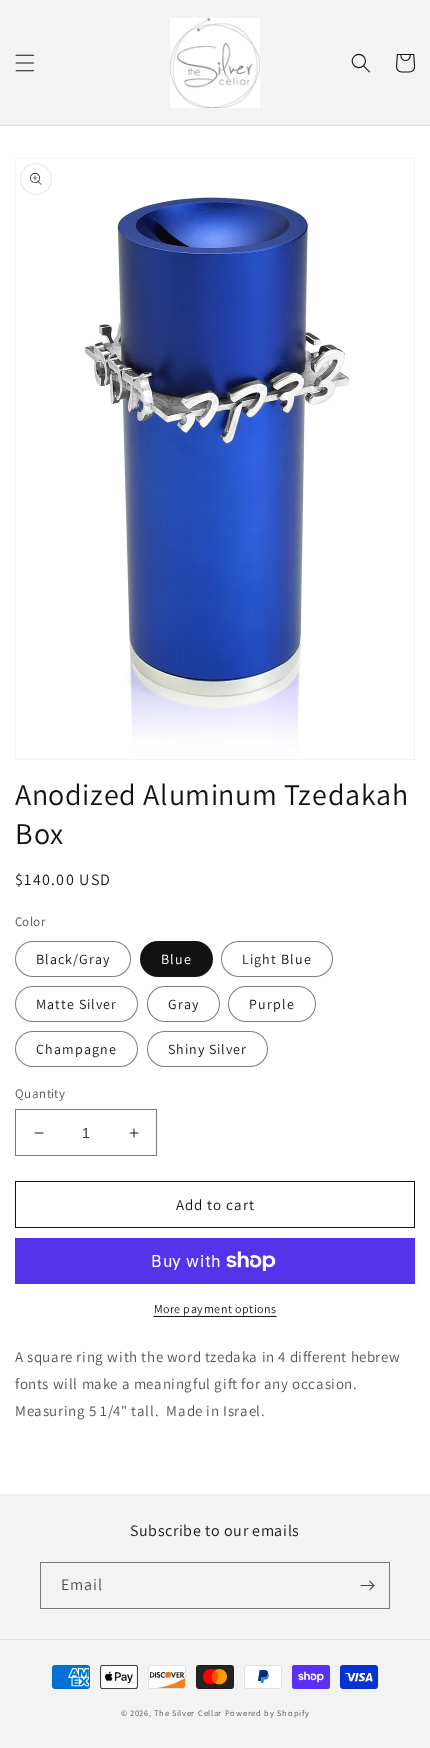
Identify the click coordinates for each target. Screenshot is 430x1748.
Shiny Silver (207, 1049)
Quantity (40, 1093)
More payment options (215, 1308)
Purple (272, 1004)
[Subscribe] (367, 1585)
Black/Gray (73, 959)
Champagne (76, 1049)
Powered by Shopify (267, 1712)
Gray (183, 1004)
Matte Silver (76, 1004)
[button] (25, 63)
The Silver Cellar (188, 1712)
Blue (176, 959)
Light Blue (277, 959)
